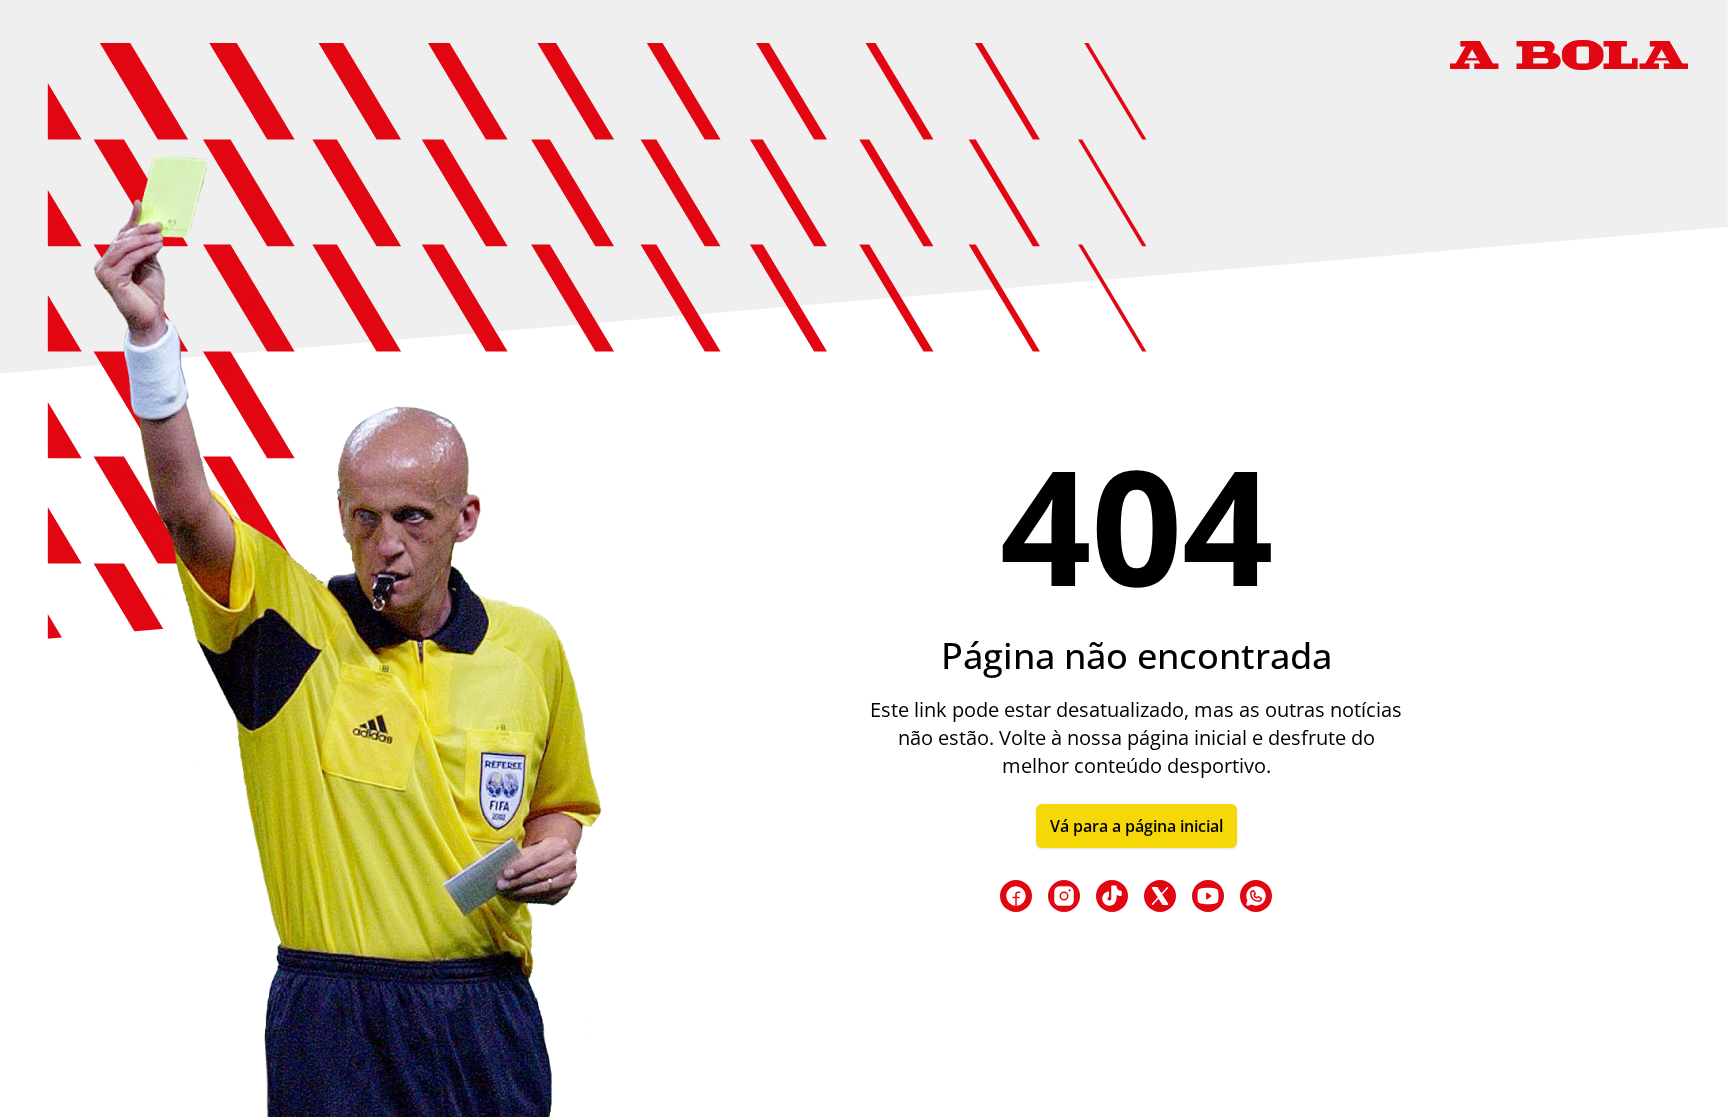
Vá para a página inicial (1136, 826)
